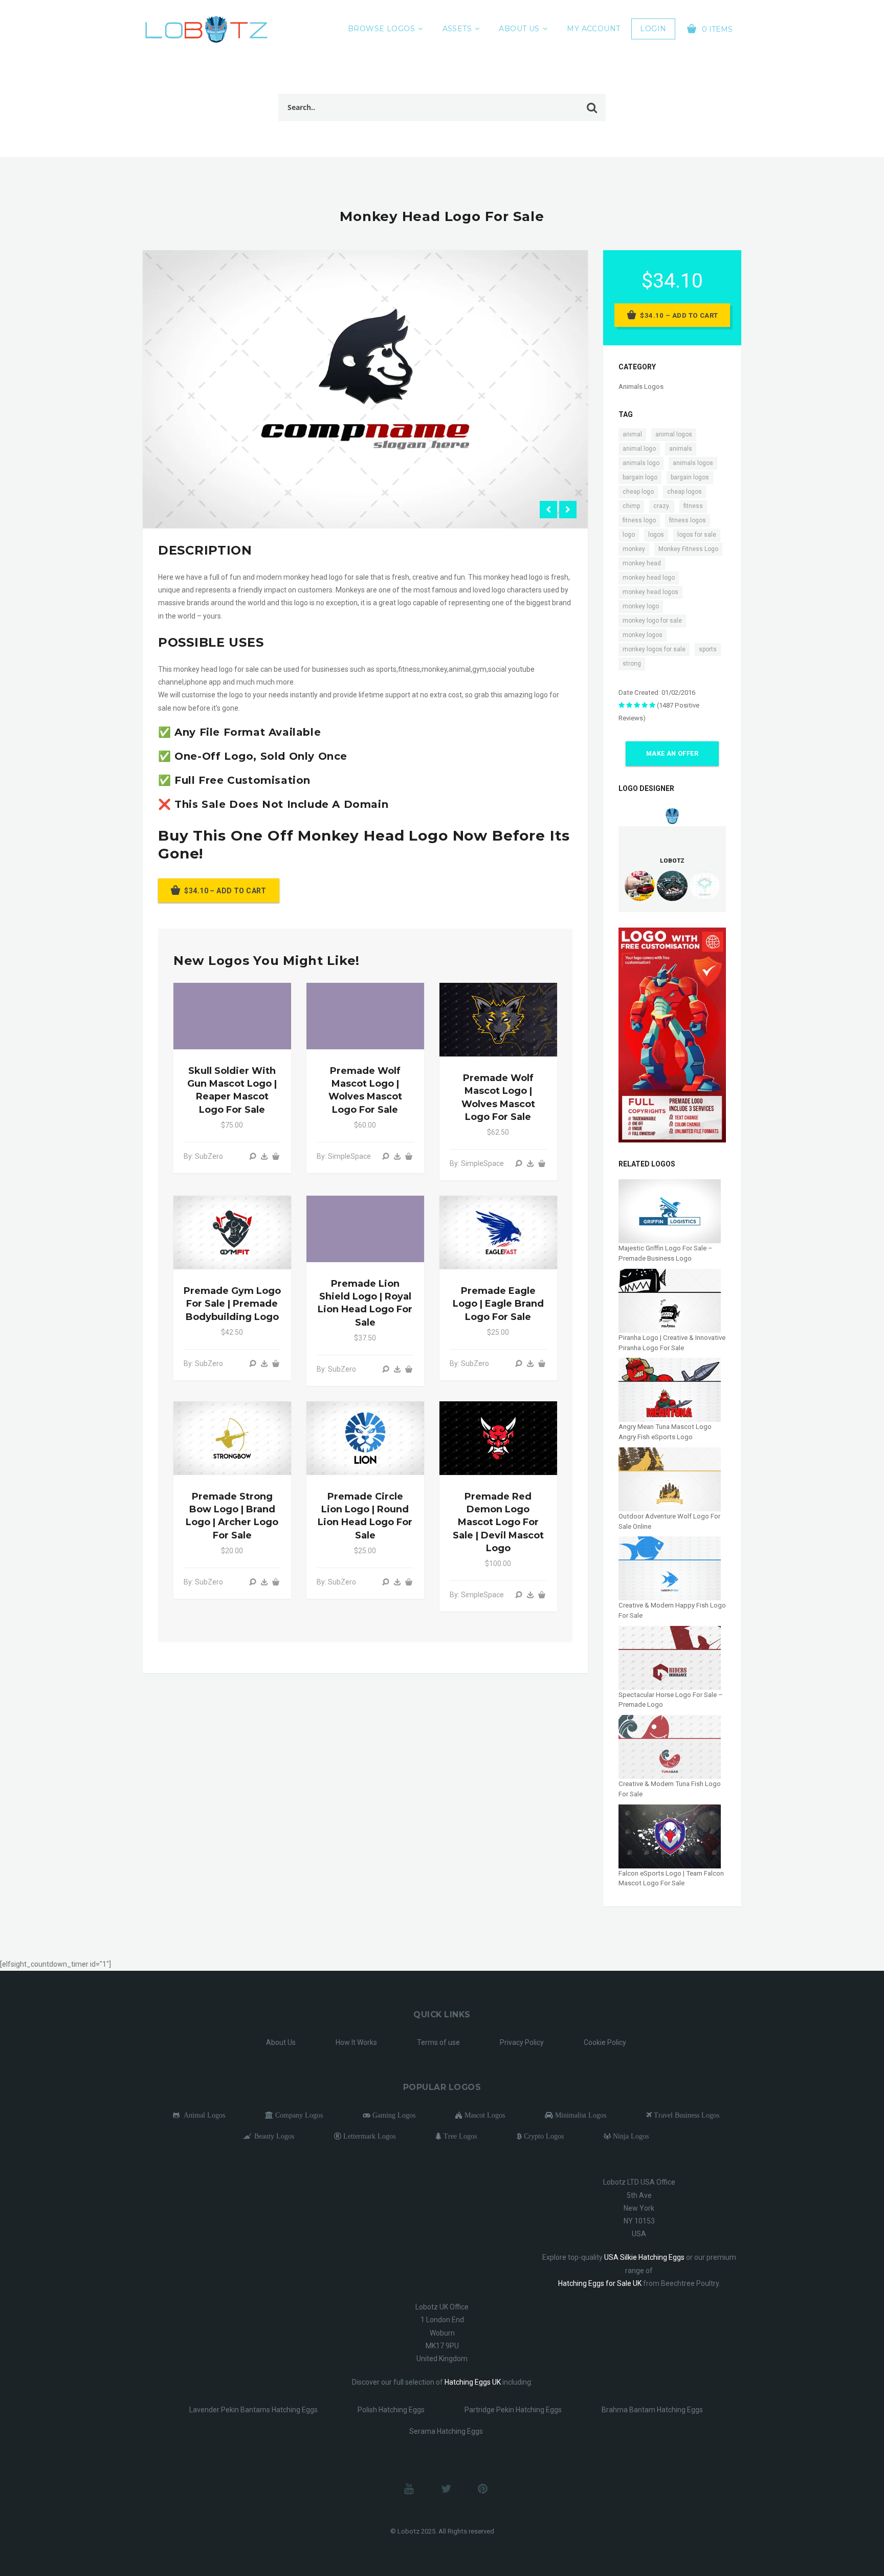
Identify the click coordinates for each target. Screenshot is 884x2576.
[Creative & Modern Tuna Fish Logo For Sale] (670, 1746)
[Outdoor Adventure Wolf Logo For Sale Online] (670, 1479)
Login (653, 29)
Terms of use (438, 2042)
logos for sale (697, 535)
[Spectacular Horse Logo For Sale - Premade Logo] (670, 1657)
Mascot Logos (484, 2115)
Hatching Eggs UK (473, 2382)
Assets (457, 29)
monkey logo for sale (652, 621)
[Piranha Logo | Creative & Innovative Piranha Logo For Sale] (670, 1300)
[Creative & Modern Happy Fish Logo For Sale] (670, 1568)
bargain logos (690, 477)
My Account (593, 29)
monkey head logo (649, 578)
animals (681, 449)
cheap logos (684, 492)
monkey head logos (650, 592)
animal (632, 434)
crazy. (662, 506)
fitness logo (639, 520)
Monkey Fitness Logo (688, 549)
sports (708, 649)
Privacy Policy (522, 2042)
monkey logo (641, 606)
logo (629, 535)
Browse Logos (381, 29)
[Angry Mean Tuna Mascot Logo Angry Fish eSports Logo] (670, 1389)
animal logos (674, 434)
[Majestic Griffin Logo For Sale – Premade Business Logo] (670, 1211)
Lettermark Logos (368, 2136)
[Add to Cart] (276, 1156)
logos (656, 535)
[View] (253, 1156)
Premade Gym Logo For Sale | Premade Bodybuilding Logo (232, 1304)
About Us (519, 29)
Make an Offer (672, 754)
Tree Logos (459, 2136)
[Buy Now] (264, 1156)
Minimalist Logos (580, 2115)
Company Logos (298, 2115)
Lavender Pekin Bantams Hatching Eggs (253, 2410)
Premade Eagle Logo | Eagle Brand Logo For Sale (498, 1304)
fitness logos (688, 520)
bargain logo (640, 477)
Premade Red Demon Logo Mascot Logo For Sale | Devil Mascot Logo (498, 1522)
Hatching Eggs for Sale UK (600, 2283)
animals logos (693, 463)
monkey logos (643, 635)
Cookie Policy (605, 2042)
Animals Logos (641, 387)
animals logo (641, 463)
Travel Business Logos (686, 2115)
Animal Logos (202, 2115)
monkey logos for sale (654, 649)
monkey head (642, 563)
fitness (693, 506)
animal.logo (639, 449)
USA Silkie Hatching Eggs (644, 2257)
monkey (634, 549)
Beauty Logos (273, 2136)
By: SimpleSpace (344, 1156)
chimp (631, 506)
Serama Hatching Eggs (446, 2431)
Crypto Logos (543, 2136)
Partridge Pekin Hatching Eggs (513, 2410)
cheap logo (638, 492)
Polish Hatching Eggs (391, 2410)
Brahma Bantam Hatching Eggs (652, 2410)
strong (632, 664)
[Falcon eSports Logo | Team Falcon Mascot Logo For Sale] (670, 1836)
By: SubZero (203, 1156)
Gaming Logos (393, 2115)
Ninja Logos (630, 2136)
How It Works (356, 2042)
